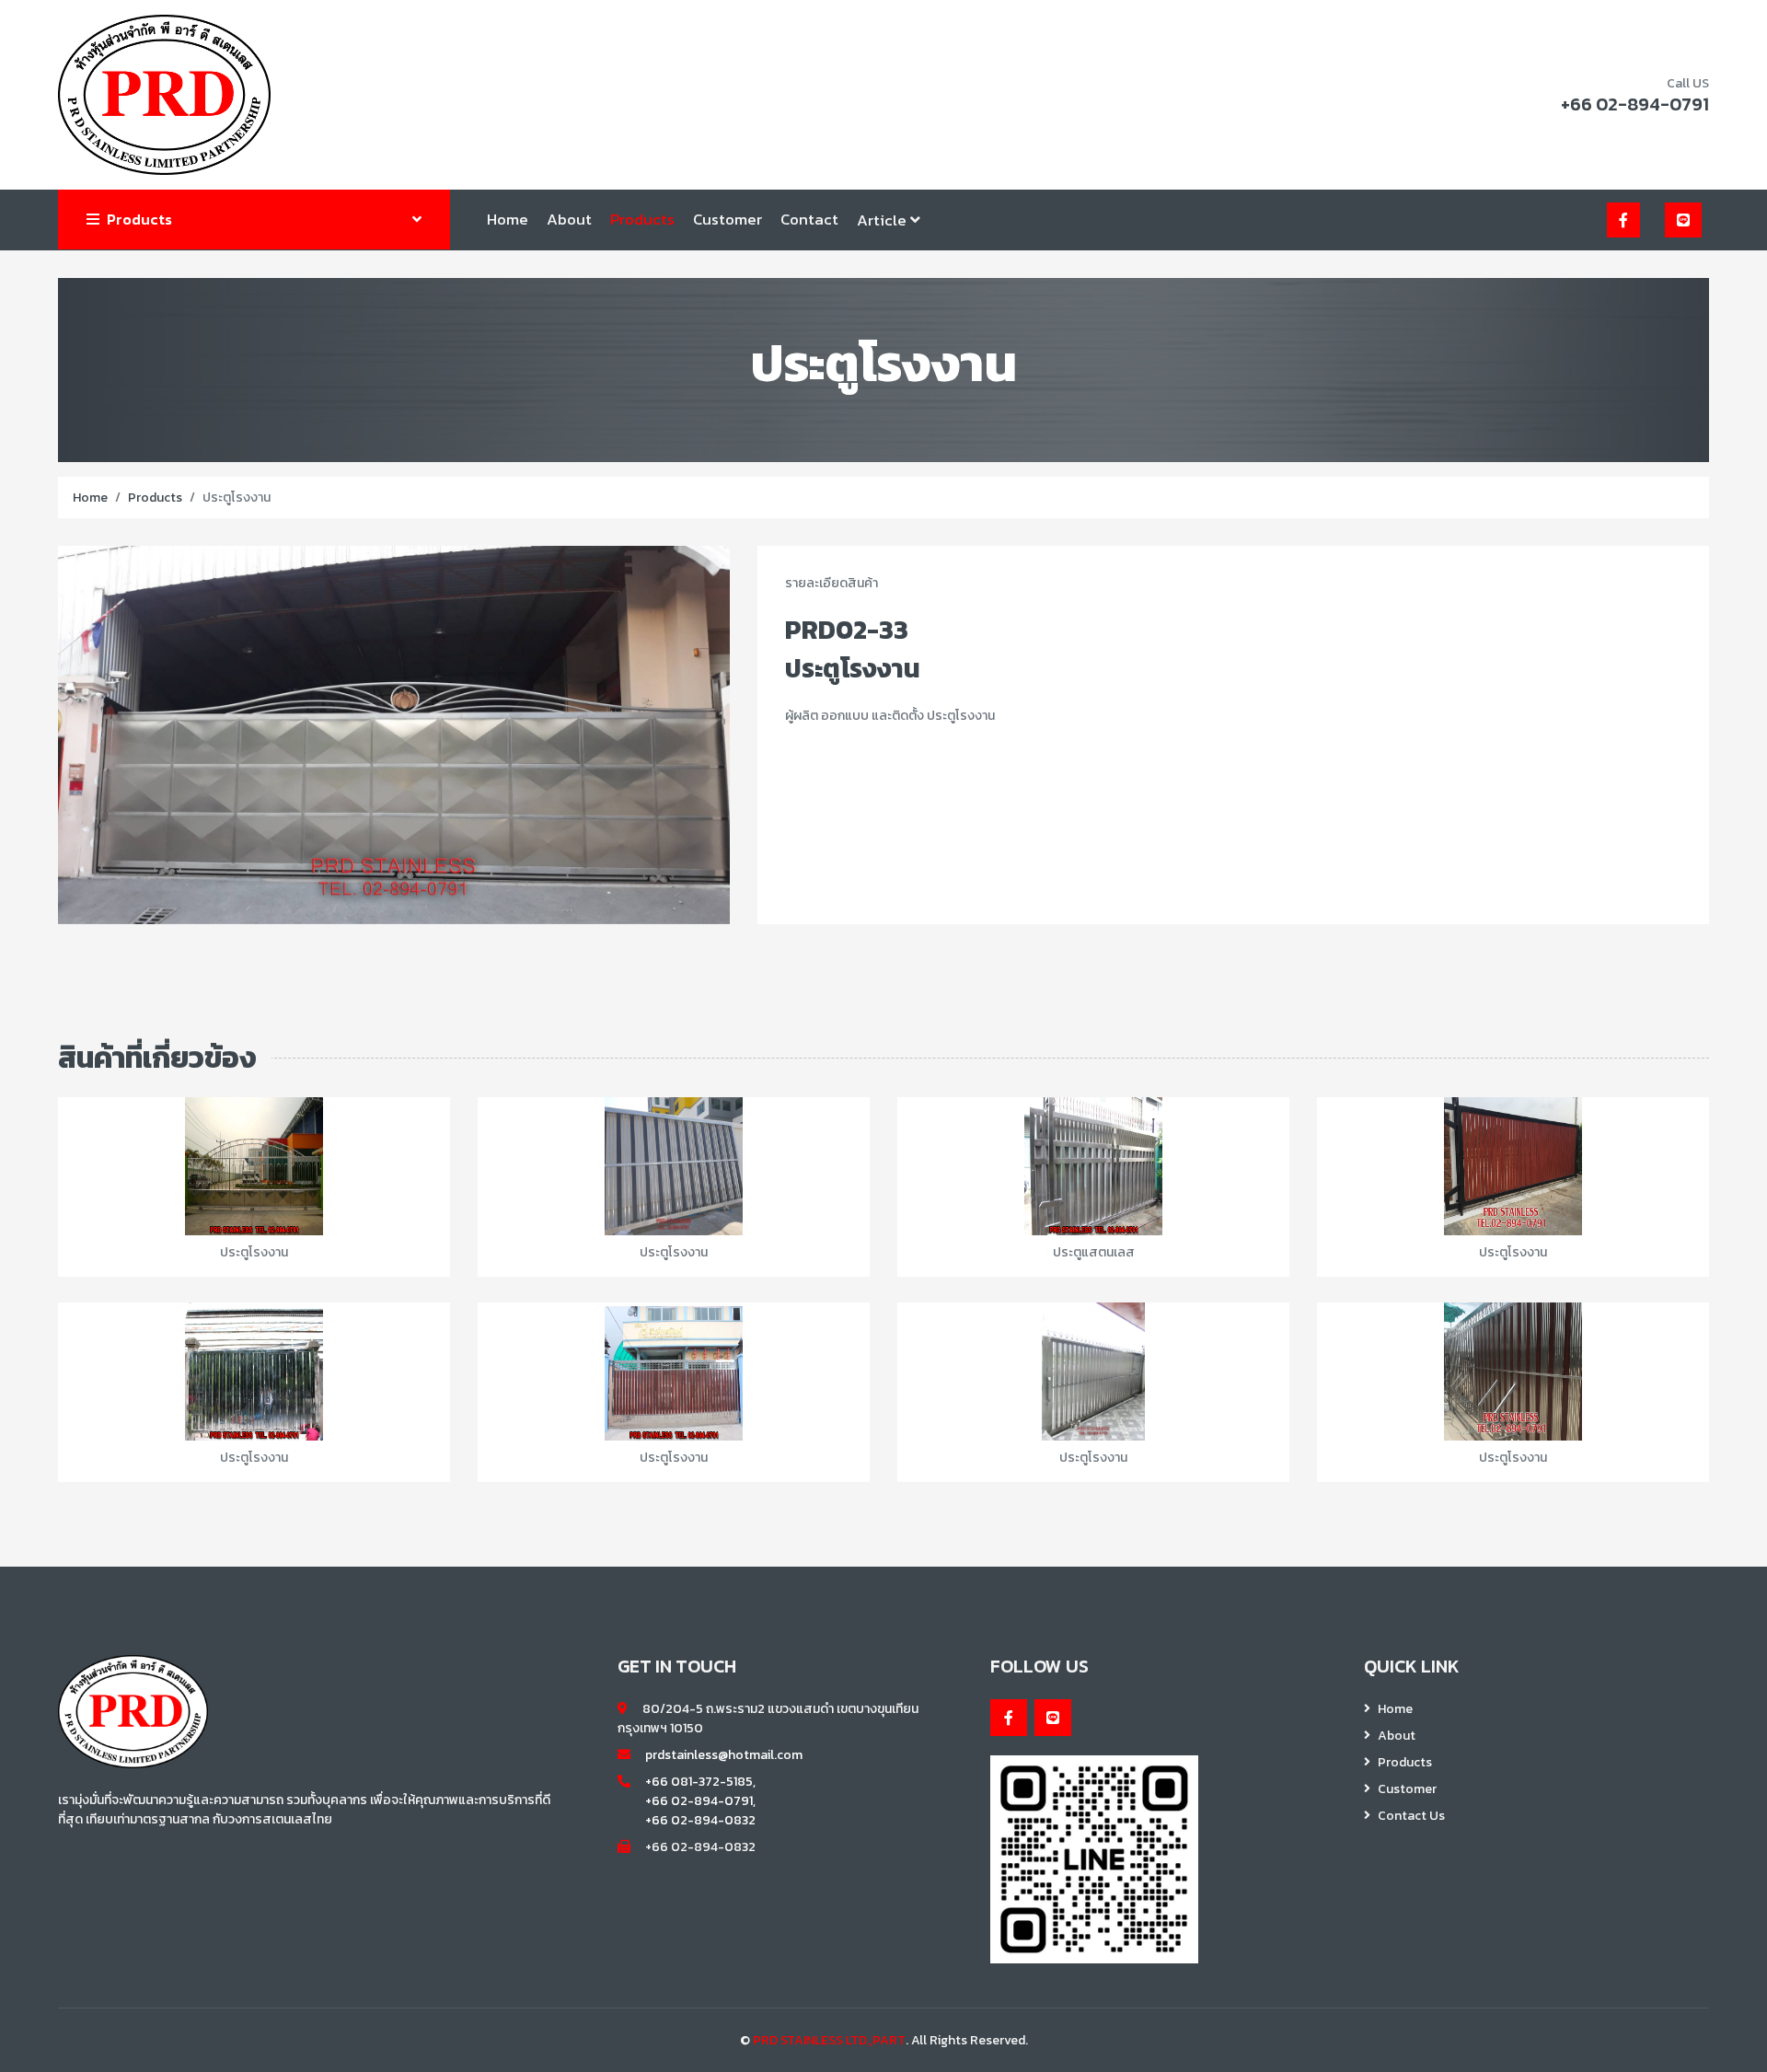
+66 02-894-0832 (700, 1820)
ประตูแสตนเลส (1094, 1252)
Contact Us (1411, 1816)
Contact (809, 219)
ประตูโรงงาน (254, 1252)
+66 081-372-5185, (700, 1782)
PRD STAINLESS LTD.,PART (829, 2040)
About (569, 219)
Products (642, 219)
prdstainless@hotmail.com (724, 1755)
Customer (728, 219)
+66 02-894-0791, (700, 1801)
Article (883, 220)
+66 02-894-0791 (1635, 104)
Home (508, 219)
